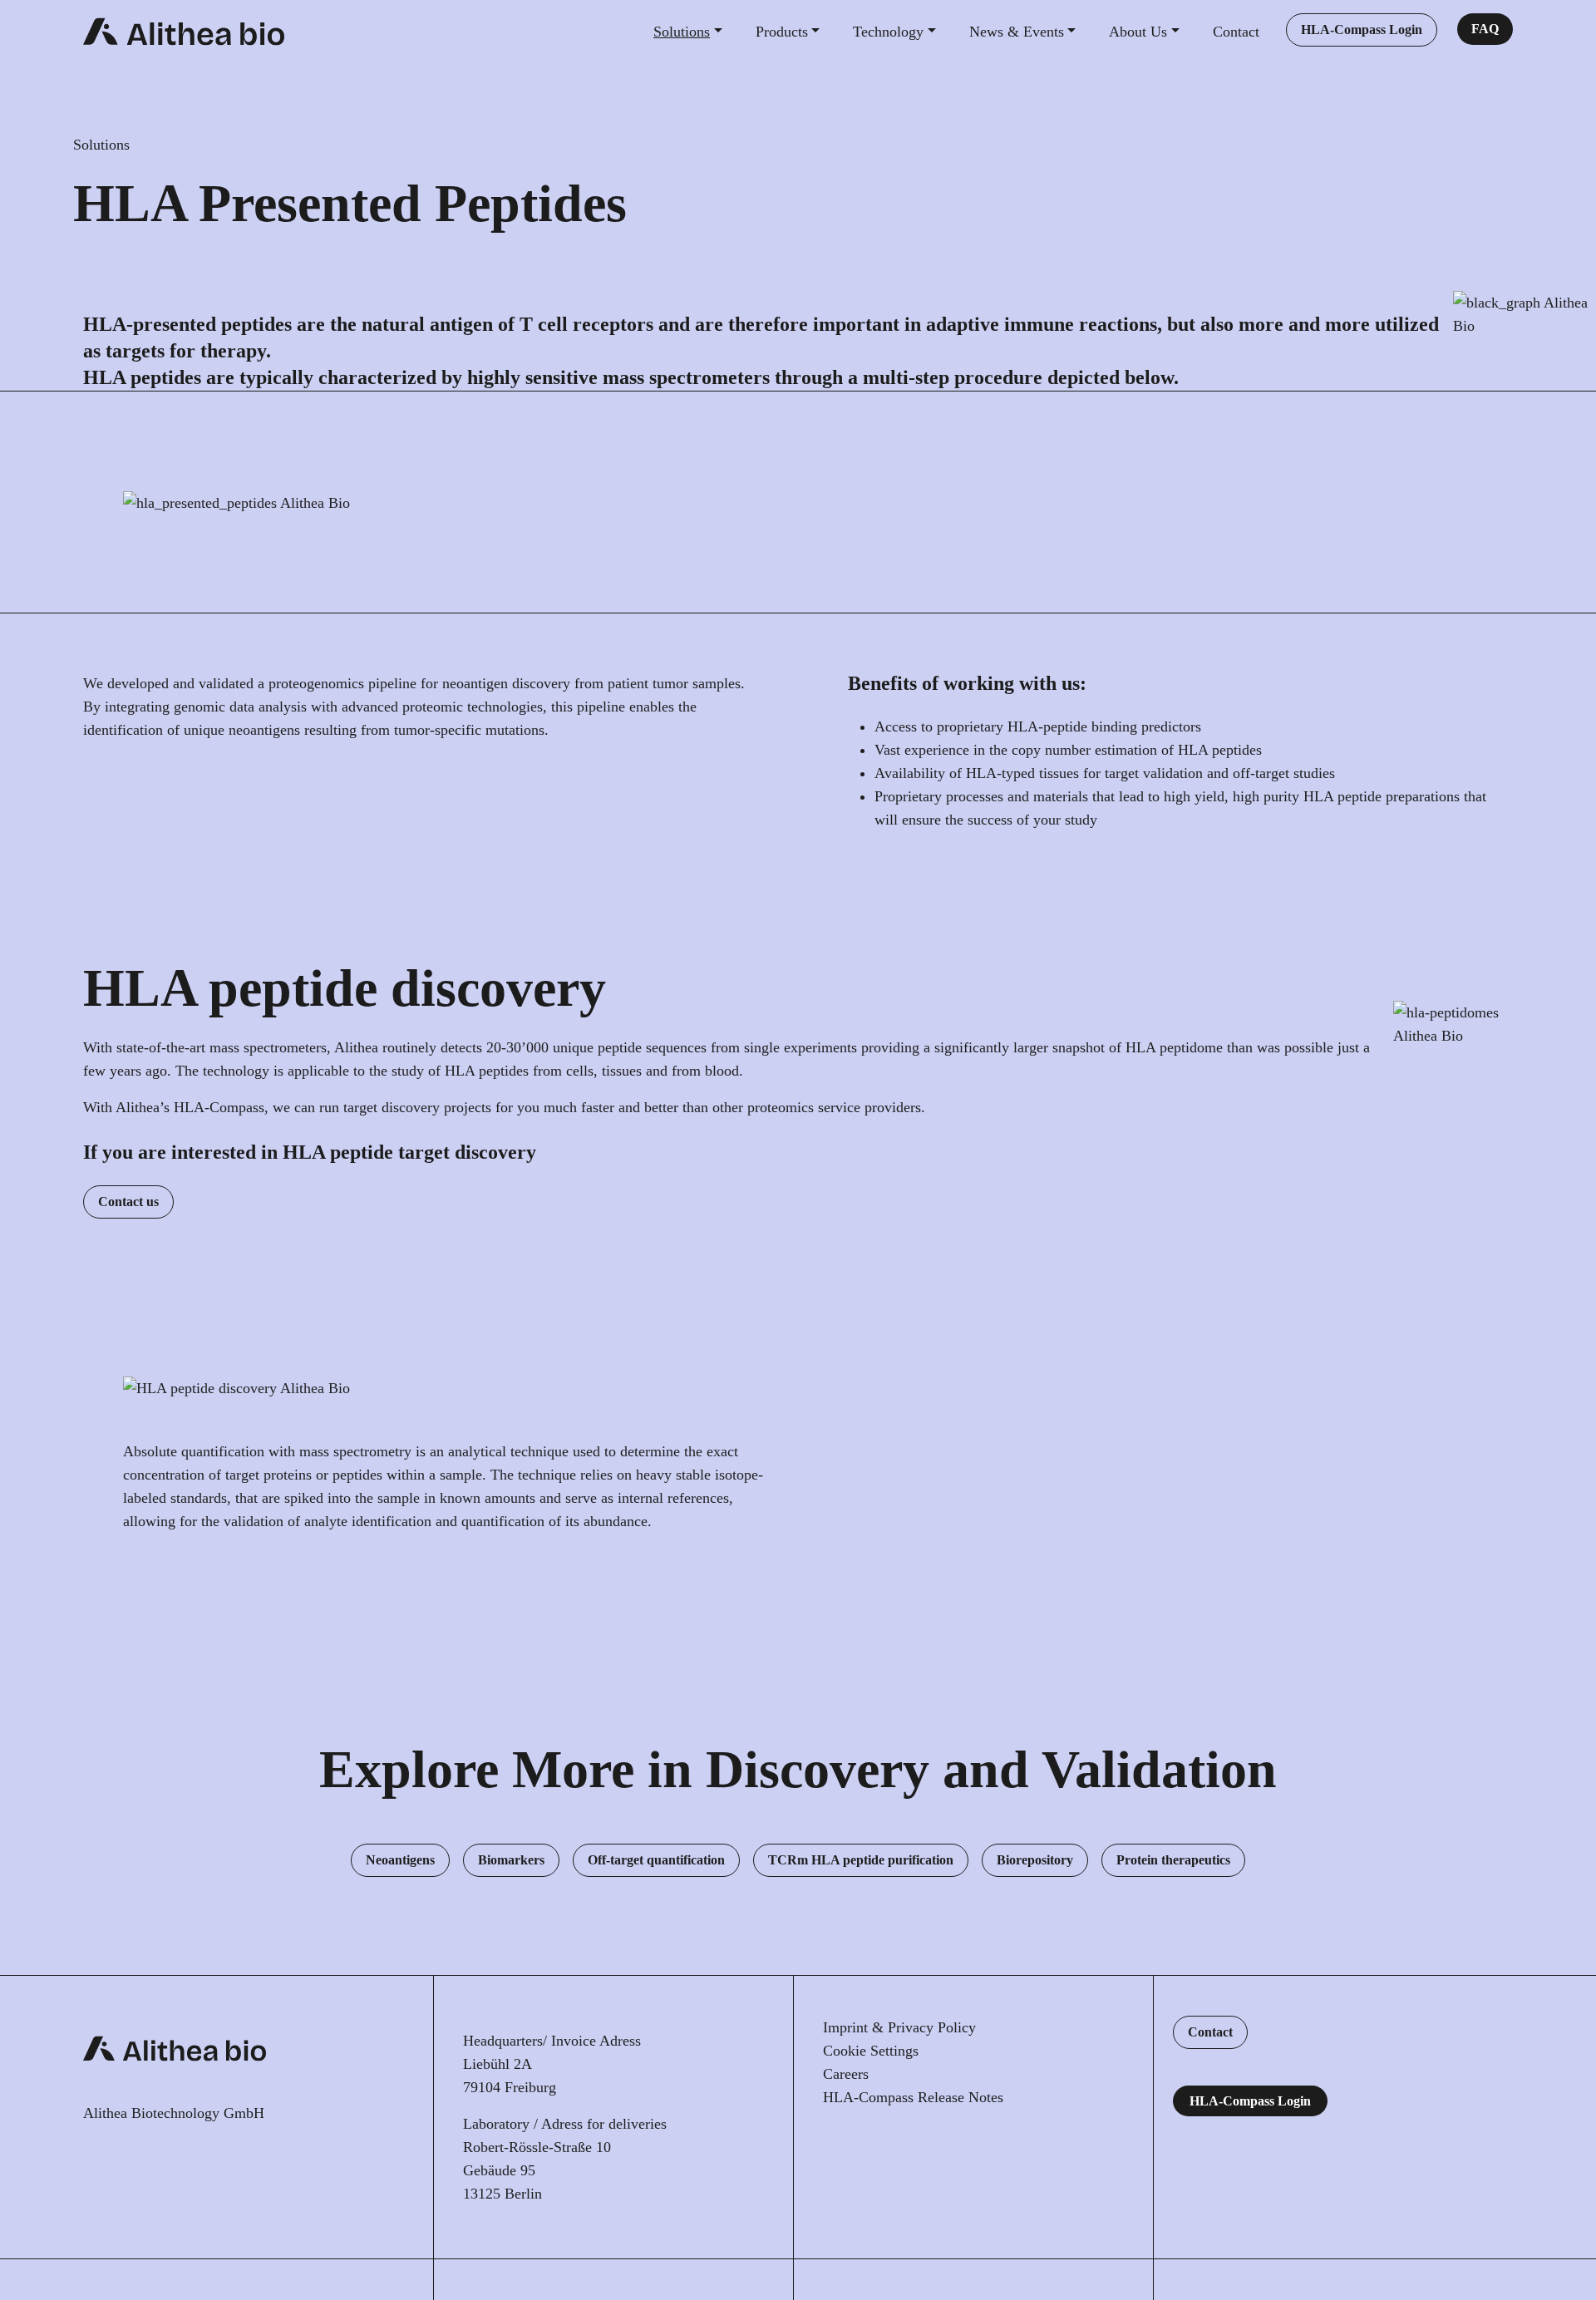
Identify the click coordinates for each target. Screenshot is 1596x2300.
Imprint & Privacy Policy (899, 2027)
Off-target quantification (656, 1860)
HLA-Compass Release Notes (913, 2097)
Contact (1236, 32)
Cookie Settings (871, 2051)
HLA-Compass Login (1362, 30)
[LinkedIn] (833, 2149)
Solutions (682, 32)
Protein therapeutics (1173, 1860)
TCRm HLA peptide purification (861, 1860)
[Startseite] (184, 32)
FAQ (1485, 29)
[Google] (970, 2149)
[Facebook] (936, 2149)
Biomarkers (511, 1860)
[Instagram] (901, 2149)
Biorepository (1035, 1860)
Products (782, 32)
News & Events (1017, 32)
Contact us (128, 1202)
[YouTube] (867, 2149)
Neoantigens (400, 1860)
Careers (846, 2074)
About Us (1138, 32)
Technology (888, 32)
